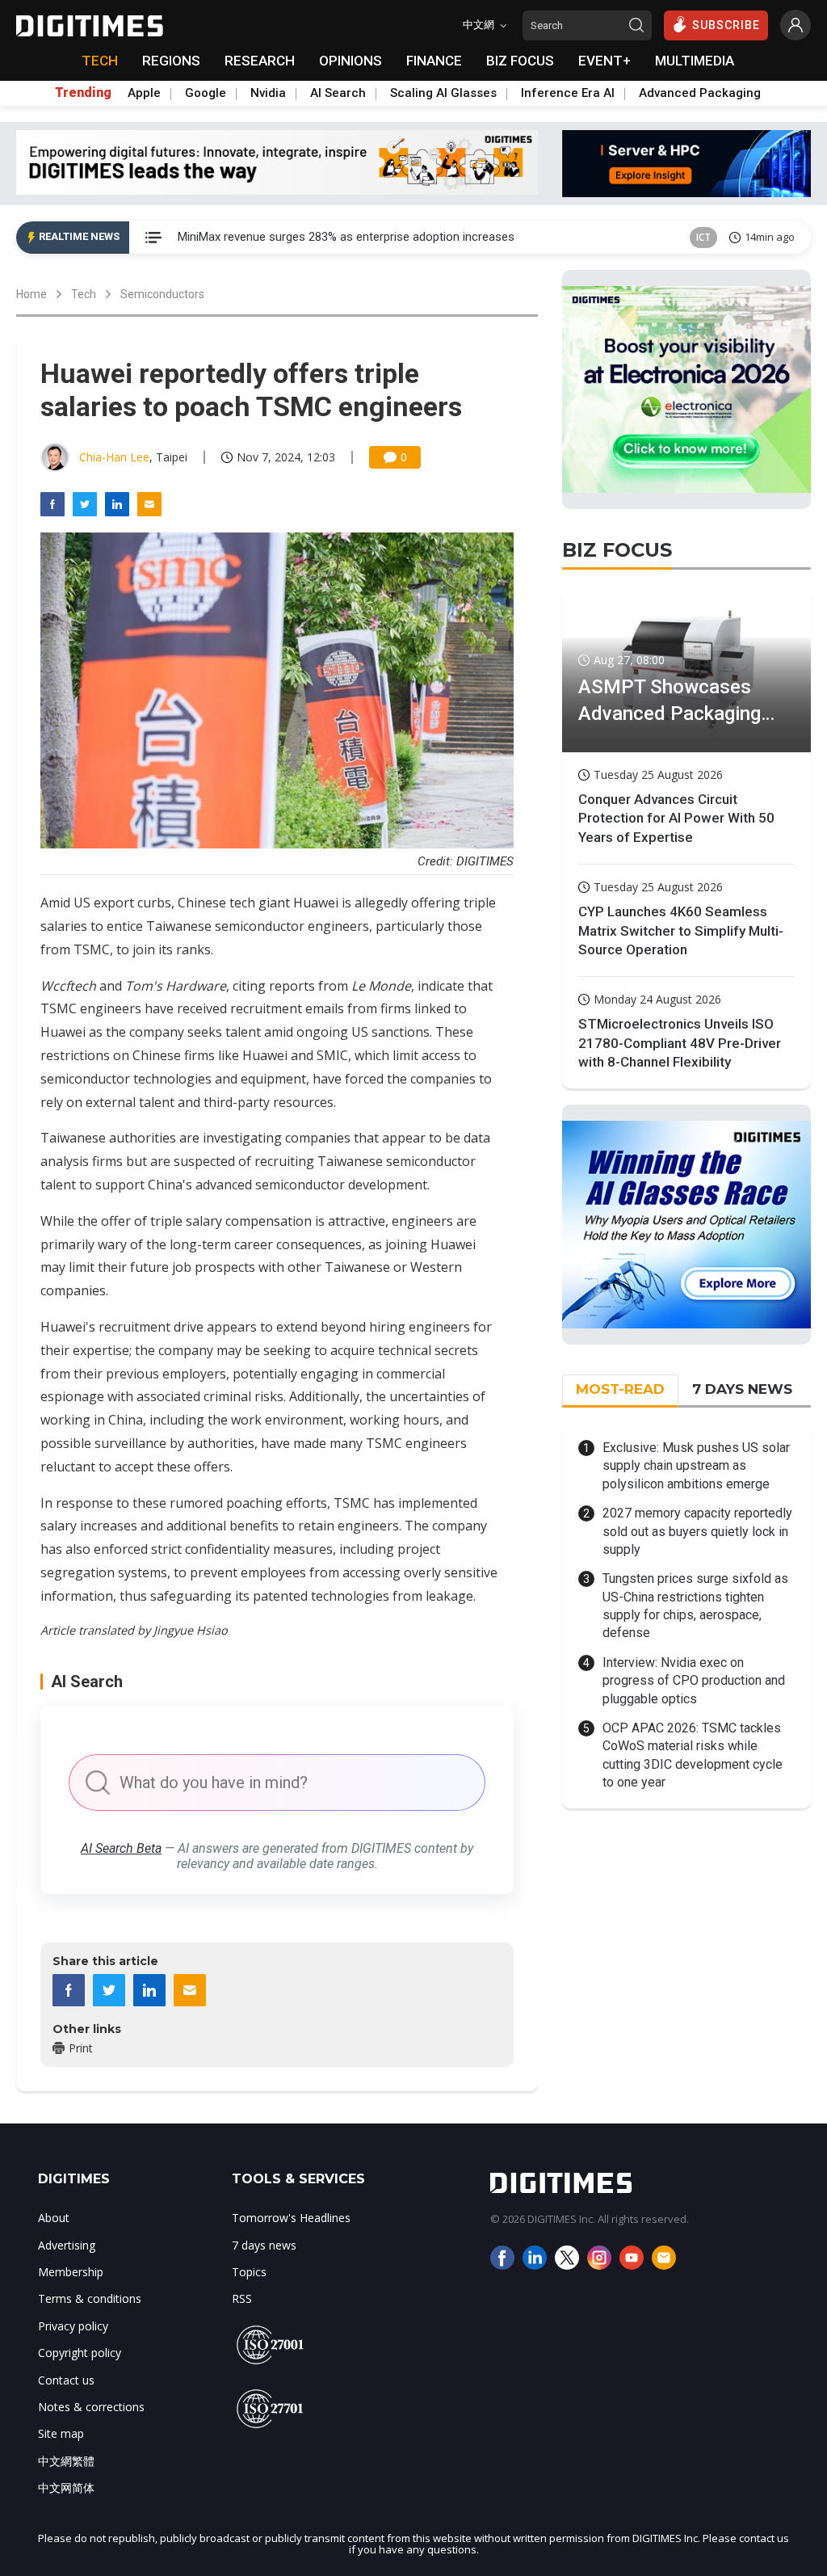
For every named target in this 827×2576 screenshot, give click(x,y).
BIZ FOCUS (520, 61)
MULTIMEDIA (695, 61)
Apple (144, 93)
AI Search (338, 93)
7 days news (264, 2245)
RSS (242, 2298)
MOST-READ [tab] (620, 1389)
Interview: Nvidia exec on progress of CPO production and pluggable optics (694, 1681)
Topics (249, 2272)
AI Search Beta (121, 1848)
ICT (703, 237)
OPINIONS (351, 61)
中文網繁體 (66, 2461)
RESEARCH (260, 61)
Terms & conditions (90, 2298)
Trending (83, 93)
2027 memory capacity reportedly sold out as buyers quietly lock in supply (697, 1531)
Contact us (66, 2380)
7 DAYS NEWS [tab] (742, 1389)
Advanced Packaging (700, 93)
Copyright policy (80, 2353)
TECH (100, 61)
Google (206, 93)
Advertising (67, 2245)
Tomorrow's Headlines (291, 2218)
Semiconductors (162, 294)
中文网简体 (66, 2488)
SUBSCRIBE (726, 25)
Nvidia (268, 93)
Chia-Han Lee (114, 457)
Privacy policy (73, 2326)
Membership (71, 2272)
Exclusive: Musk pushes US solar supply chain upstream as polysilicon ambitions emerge (696, 1466)
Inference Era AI (568, 93)
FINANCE (434, 61)
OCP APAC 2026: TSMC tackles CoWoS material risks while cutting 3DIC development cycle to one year (693, 1755)
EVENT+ (605, 61)
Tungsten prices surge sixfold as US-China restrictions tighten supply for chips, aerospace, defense (695, 1606)
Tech (84, 294)
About (54, 2218)
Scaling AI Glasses (443, 93)
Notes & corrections (91, 2407)
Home (31, 294)
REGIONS (171, 61)
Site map (61, 2433)
